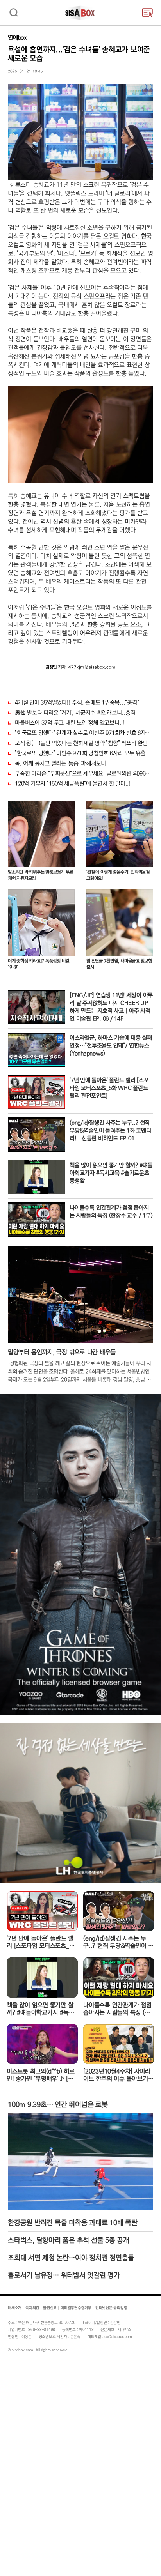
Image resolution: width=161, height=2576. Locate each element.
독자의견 (32, 2308)
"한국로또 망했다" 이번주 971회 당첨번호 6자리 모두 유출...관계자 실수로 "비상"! (84, 753)
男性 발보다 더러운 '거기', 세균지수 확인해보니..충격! (76, 713)
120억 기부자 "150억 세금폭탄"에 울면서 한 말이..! (73, 784)
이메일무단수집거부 (76, 2308)
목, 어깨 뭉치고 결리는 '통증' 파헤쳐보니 (60, 763)
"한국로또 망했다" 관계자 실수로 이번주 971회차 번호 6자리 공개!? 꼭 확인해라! (84, 733)
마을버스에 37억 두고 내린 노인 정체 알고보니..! (70, 723)
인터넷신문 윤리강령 (111, 2308)
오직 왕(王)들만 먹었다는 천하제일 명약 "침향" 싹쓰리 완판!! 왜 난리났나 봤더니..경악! (84, 743)
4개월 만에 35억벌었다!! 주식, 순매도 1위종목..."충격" (77, 703)
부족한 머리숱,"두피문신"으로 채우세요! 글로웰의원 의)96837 (84, 774)
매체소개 (15, 2308)
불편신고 (50, 2308)
